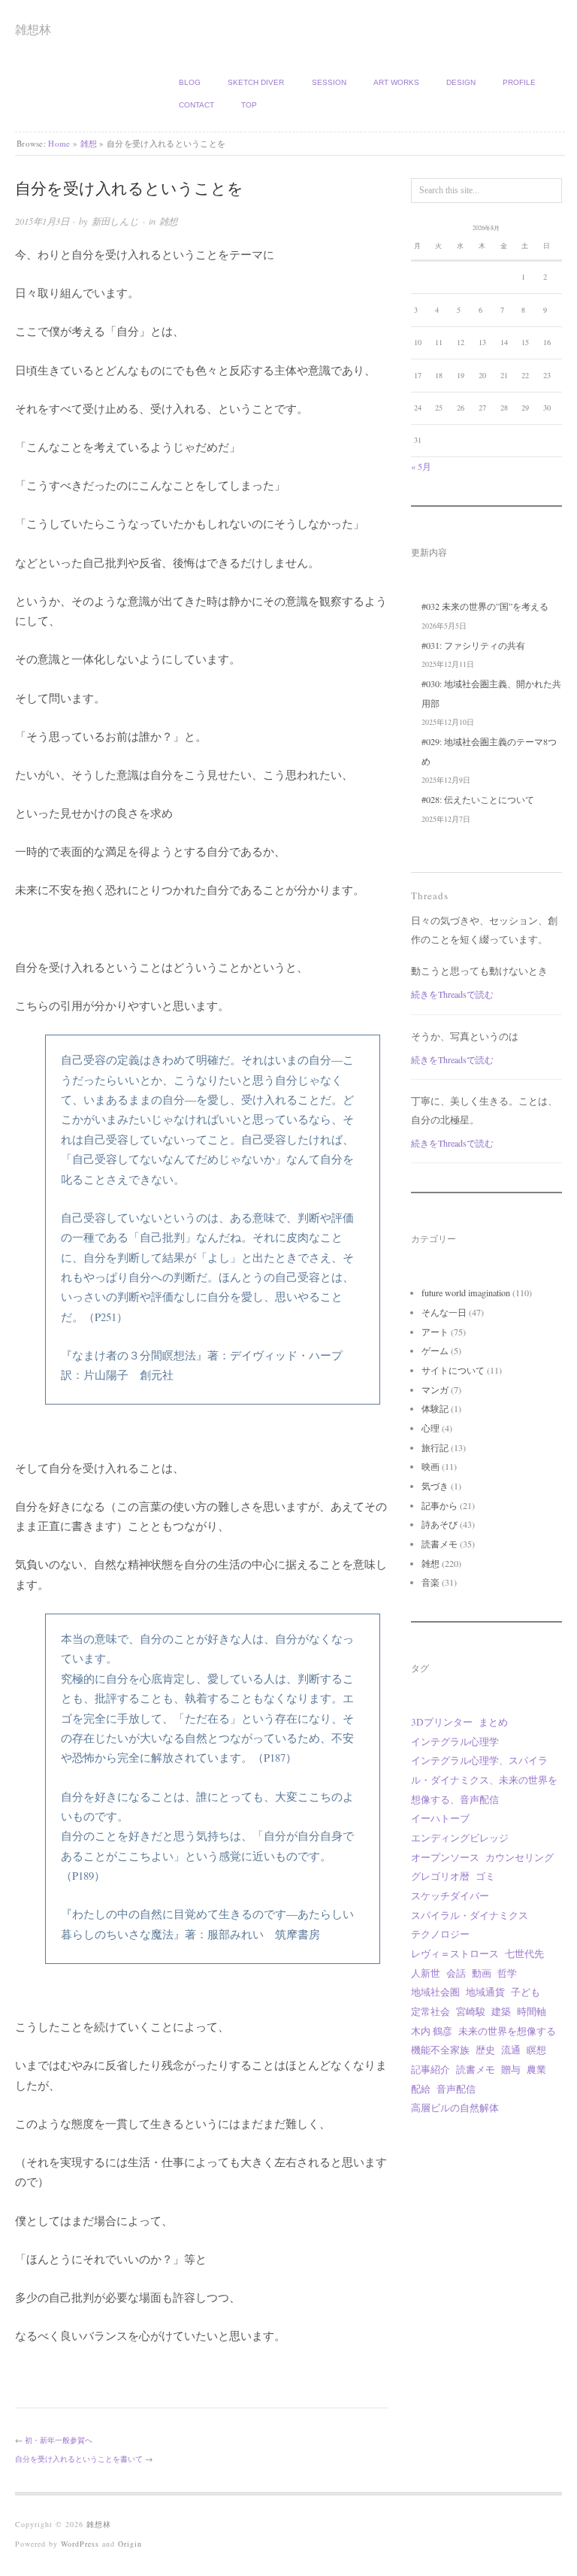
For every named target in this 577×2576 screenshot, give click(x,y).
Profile (519, 82)
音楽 (430, 1582)
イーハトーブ (440, 1818)
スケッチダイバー (450, 1896)
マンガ (435, 1390)
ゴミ (485, 1876)
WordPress (80, 2544)
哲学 (507, 1973)
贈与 (511, 2069)
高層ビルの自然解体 (455, 2108)
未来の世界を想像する (507, 2031)
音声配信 (456, 2089)
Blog (190, 82)
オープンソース (445, 1857)
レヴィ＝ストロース (455, 1953)
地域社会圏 (435, 1992)
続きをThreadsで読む (452, 994)
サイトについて (453, 1370)
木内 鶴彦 (432, 2031)
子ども (526, 1992)
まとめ (493, 1722)
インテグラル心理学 (455, 1741)
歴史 (485, 2050)
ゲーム (435, 1350)
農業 (536, 2069)
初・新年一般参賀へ (59, 2440)
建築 (501, 2011)
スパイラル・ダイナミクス (470, 1915)
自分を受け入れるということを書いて (79, 2459)
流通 (511, 2050)
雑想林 (33, 29)
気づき (435, 1486)
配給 (421, 2089)
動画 (482, 1973)
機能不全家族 (440, 2050)
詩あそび (440, 1524)
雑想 (89, 143)
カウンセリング (520, 1857)
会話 (456, 1973)
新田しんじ (115, 221)
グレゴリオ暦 (440, 1876)
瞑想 (536, 2050)
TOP (249, 105)
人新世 (426, 1973)
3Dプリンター (442, 1722)
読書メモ (440, 1544)
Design (461, 82)
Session (329, 82)
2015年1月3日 (42, 221)
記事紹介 (430, 2069)
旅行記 (435, 1447)
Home (59, 143)
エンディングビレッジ (460, 1838)
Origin (130, 2544)
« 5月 (421, 466)
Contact (196, 105)
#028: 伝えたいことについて (478, 799)
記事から (440, 1505)
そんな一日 (444, 1312)
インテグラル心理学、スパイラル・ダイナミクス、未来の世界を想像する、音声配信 (484, 1779)
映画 (430, 1466)
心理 (430, 1428)
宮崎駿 (471, 2011)
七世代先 (524, 1953)
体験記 (435, 1408)
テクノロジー (440, 1934)
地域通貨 (485, 1992)
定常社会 (430, 2011)
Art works (396, 82)
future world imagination (466, 1293)
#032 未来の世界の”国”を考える (485, 606)
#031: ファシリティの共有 (473, 645)
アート (435, 1332)
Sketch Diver (256, 82)
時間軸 (532, 2011)
